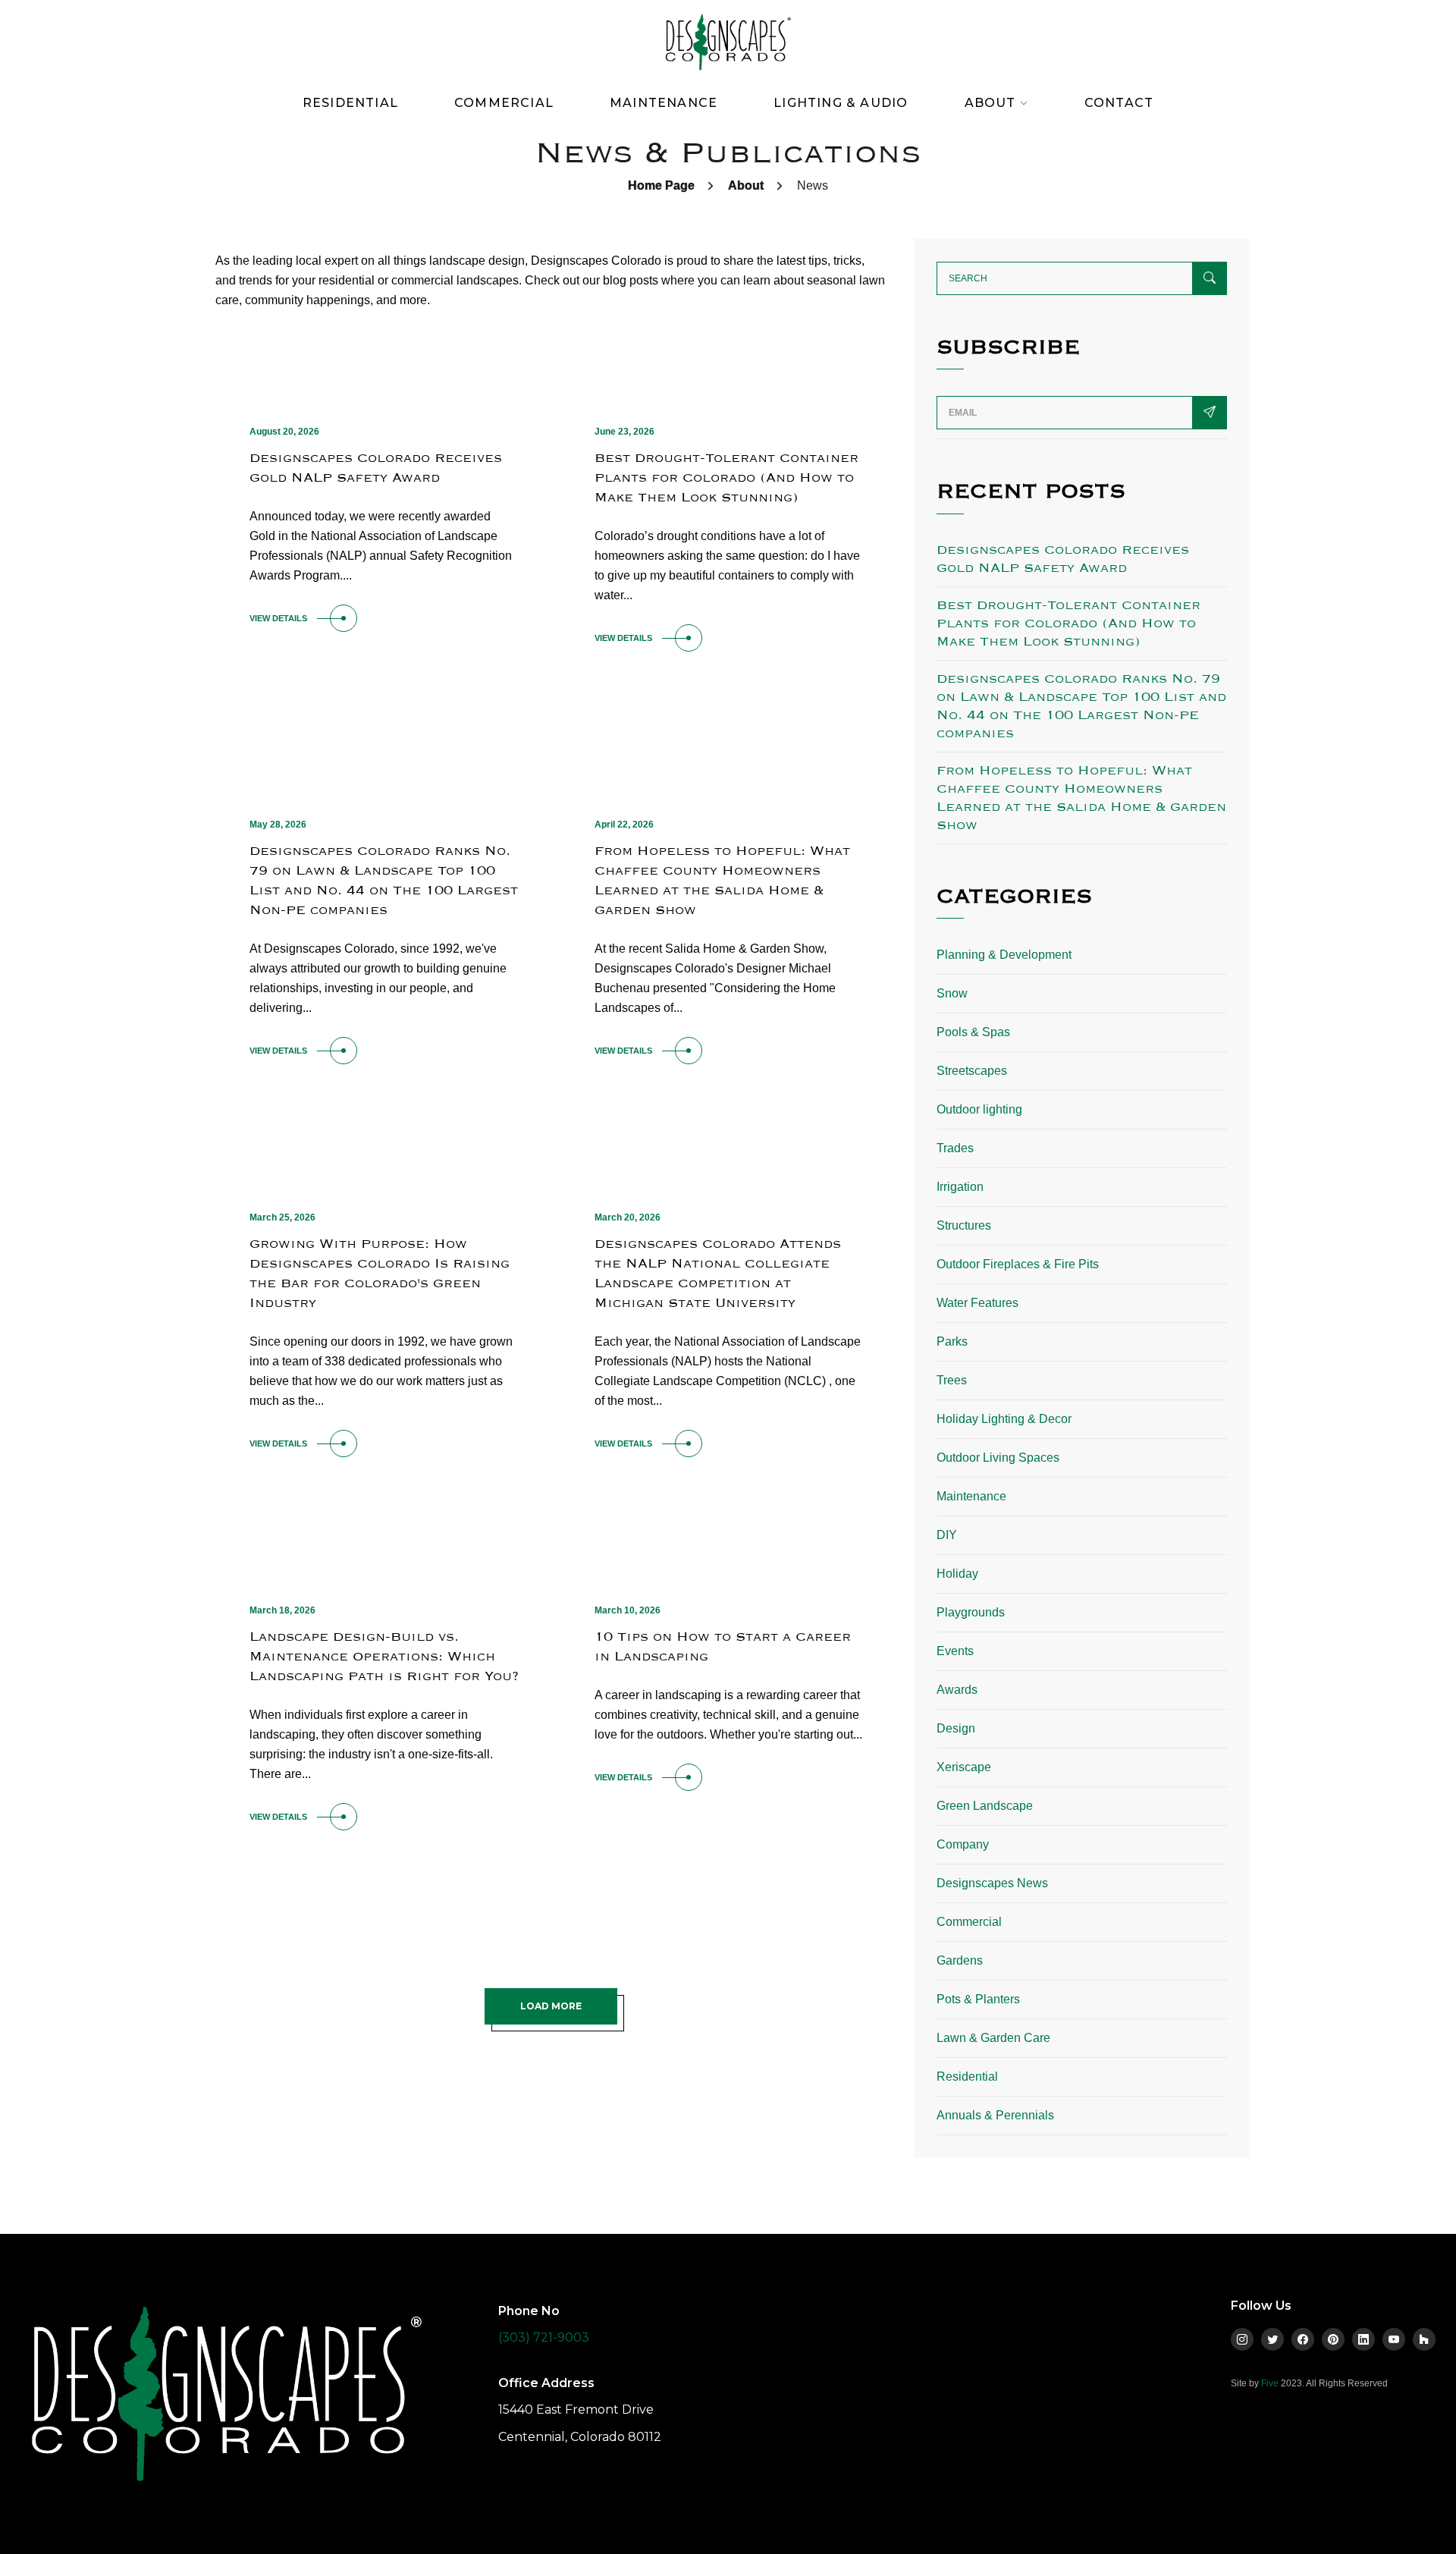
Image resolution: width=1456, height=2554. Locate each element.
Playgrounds (971, 1612)
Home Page (661, 185)
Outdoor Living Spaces (998, 1458)
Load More (551, 2006)
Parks (952, 1341)
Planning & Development (1004, 955)
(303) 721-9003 (544, 2337)
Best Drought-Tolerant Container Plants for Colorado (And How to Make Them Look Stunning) (726, 478)
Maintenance (664, 103)
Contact (1119, 103)
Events (955, 1651)
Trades (955, 1148)
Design (956, 1728)
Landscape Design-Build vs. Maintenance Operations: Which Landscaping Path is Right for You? (384, 1656)
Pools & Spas (973, 1032)
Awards (957, 1690)
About (746, 185)
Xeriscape (964, 1767)
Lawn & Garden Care (993, 2038)
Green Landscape (985, 1806)
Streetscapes (972, 1071)
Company (963, 1844)
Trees (952, 1380)
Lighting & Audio (841, 103)
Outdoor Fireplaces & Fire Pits (1018, 1264)
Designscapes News (992, 1883)
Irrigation (960, 1187)
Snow (952, 993)
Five (1270, 2383)
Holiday (957, 1574)
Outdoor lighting (979, 1109)
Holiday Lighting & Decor (1004, 1419)
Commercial (504, 103)
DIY (947, 1535)
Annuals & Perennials (995, 2115)
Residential (350, 103)
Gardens (960, 1960)
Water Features (977, 1303)
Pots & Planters (978, 1999)
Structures (964, 1225)
